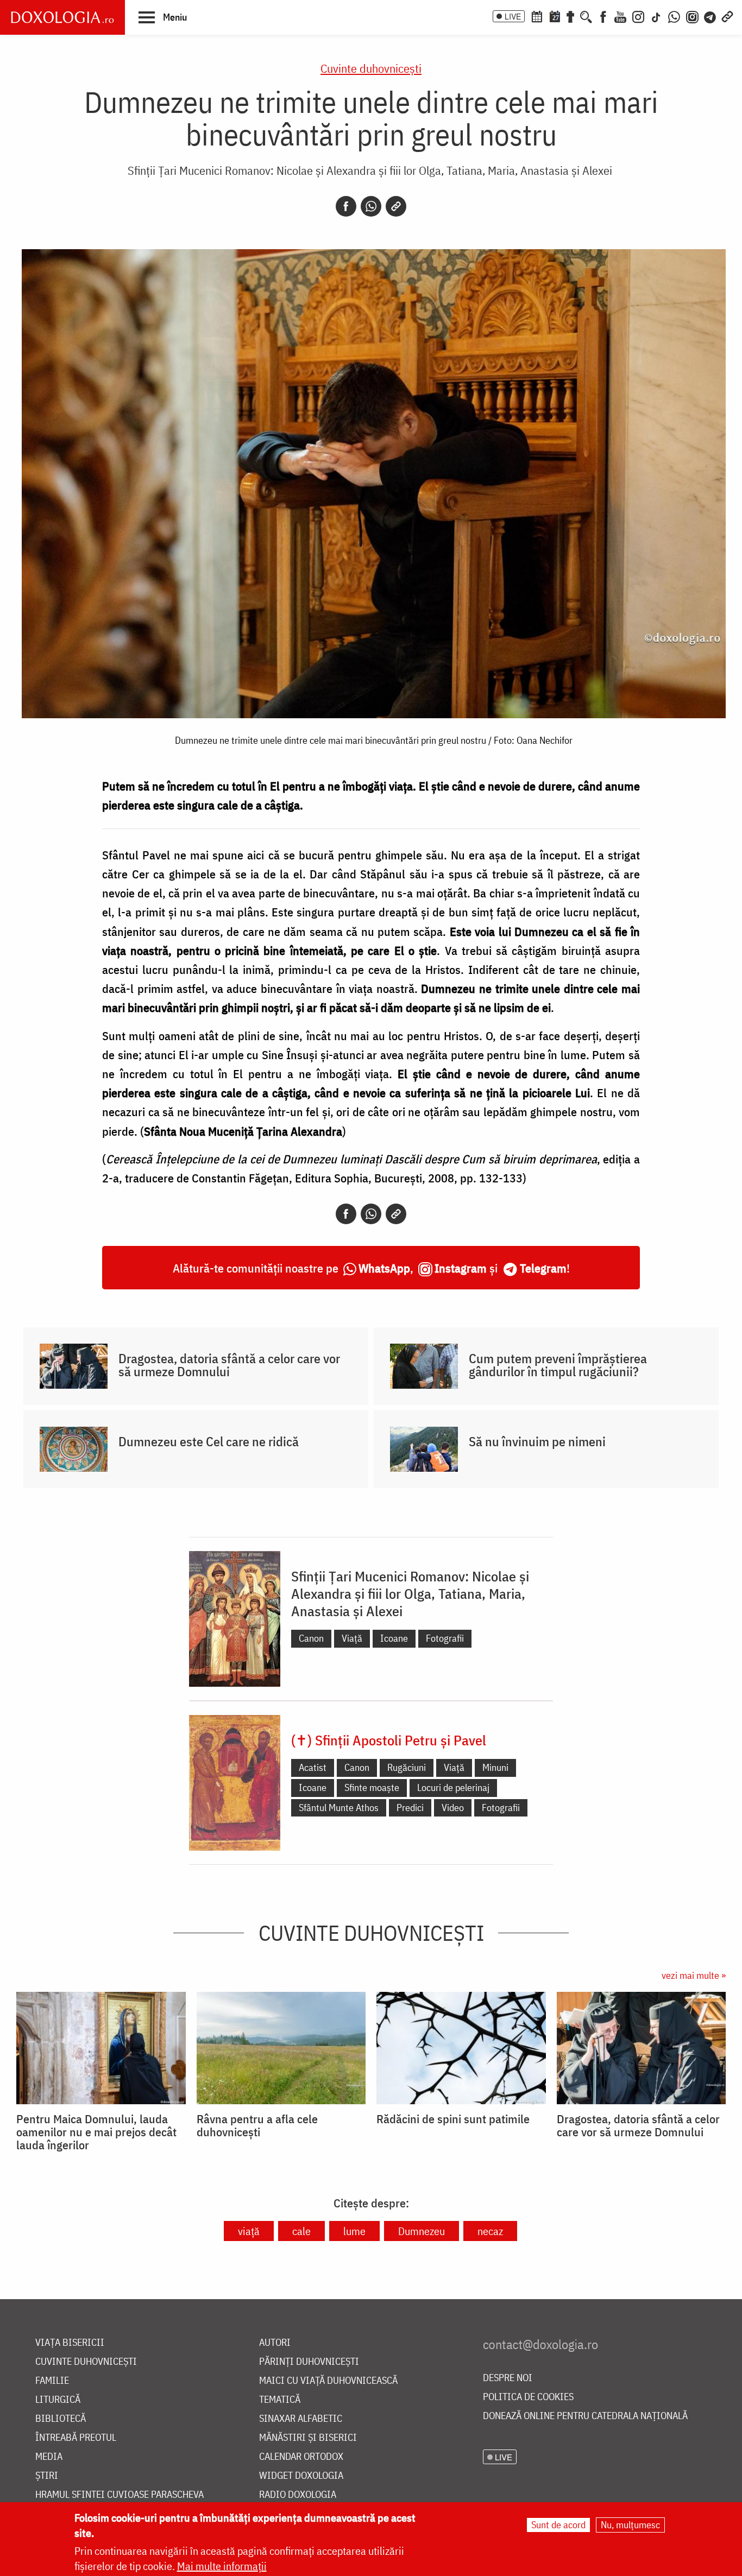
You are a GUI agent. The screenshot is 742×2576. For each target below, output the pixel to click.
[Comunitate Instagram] (692, 16)
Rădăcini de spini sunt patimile (453, 2119)
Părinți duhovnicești (309, 2362)
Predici (410, 1808)
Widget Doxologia (301, 2476)
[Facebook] (603, 16)
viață (249, 2231)
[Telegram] (710, 16)
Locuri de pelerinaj (453, 1787)
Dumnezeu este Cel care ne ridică (209, 1441)
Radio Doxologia (298, 2495)
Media (49, 2457)
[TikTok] (656, 16)
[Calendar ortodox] (537, 16)
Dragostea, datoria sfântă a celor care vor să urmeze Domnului (229, 1365)
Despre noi (508, 2378)
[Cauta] (586, 16)
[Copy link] (396, 206)
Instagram (461, 1268)
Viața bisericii (70, 2343)
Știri (47, 2476)
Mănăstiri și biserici (308, 2438)
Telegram (543, 1268)
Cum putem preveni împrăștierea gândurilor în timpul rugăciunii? (558, 1365)
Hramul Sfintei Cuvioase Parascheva (120, 2495)
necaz (490, 2231)
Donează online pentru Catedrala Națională (585, 2416)
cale (301, 2231)
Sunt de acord (558, 2525)
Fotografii (445, 1638)
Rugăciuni (407, 1767)
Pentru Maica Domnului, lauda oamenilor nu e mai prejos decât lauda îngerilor (96, 2132)
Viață (352, 1638)
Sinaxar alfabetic (301, 2419)
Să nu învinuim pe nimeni (537, 1441)
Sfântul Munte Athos (339, 1808)
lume (354, 2231)
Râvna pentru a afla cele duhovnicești (257, 2125)
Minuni (495, 1767)
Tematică (280, 2400)
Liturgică (58, 2400)
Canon (311, 1638)
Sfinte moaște (372, 1787)
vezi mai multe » (694, 1975)
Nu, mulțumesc (630, 2525)
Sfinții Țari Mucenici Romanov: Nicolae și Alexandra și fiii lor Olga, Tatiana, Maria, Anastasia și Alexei (370, 170)
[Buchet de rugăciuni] (570, 16)
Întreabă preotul (76, 2438)
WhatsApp (384, 1268)
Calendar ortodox (301, 2457)
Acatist (313, 1767)
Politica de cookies (528, 2397)
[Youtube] (620, 16)
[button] (163, 17)
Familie (52, 2381)
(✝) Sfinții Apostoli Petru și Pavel (389, 1740)
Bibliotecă (61, 2419)
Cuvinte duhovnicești (371, 68)
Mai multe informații (222, 2566)
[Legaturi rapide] (727, 16)
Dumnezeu (422, 2231)
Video (453, 1808)
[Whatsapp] (371, 206)
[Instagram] (638, 16)
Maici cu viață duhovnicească (328, 2381)
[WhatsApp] (674, 16)
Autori (275, 2343)
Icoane (394, 1638)
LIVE (513, 16)
